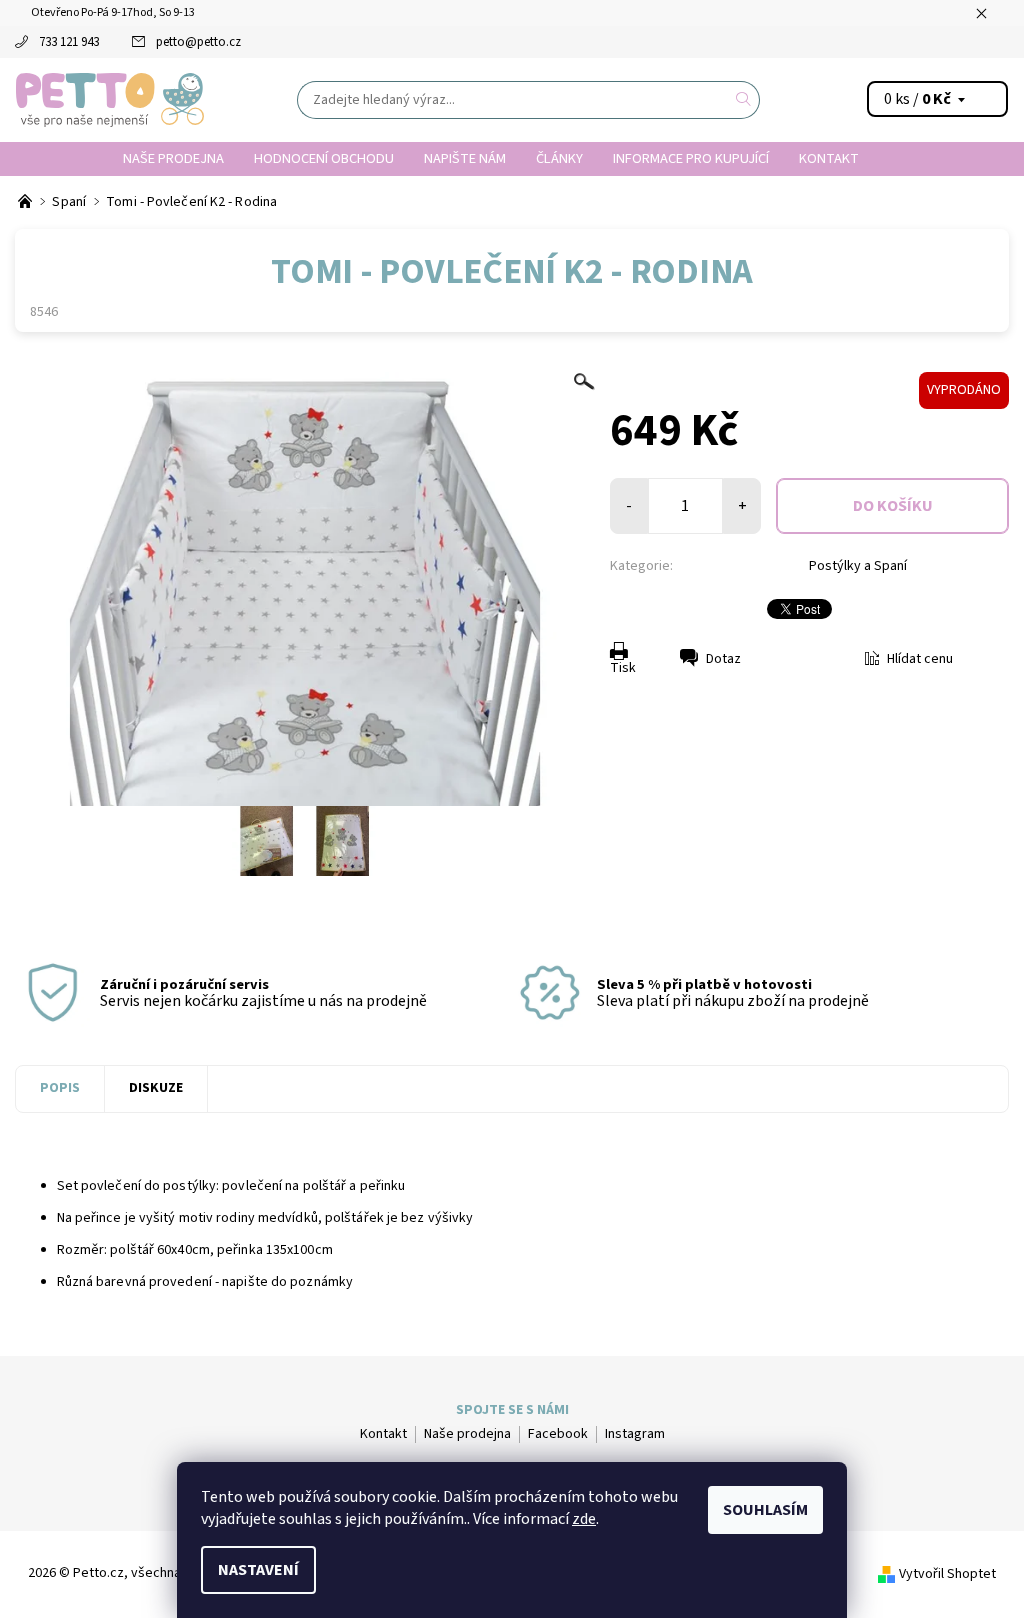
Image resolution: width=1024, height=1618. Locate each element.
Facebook (558, 1434)
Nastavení (258, 1570)
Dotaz (723, 659)
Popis (60, 1088)
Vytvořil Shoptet (947, 1574)
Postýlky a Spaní (858, 566)
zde (584, 1519)
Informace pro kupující (691, 158)
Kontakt (829, 158)
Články (559, 158)
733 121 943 (69, 42)
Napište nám (465, 158)
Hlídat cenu (920, 659)
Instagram (635, 1434)
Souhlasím (765, 1510)
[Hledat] (744, 100)
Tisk (623, 668)
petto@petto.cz (198, 42)
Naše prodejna (173, 158)
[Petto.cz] (110, 100)
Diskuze (156, 1088)
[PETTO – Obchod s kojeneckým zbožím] (26, 202)
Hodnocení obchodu (324, 158)
